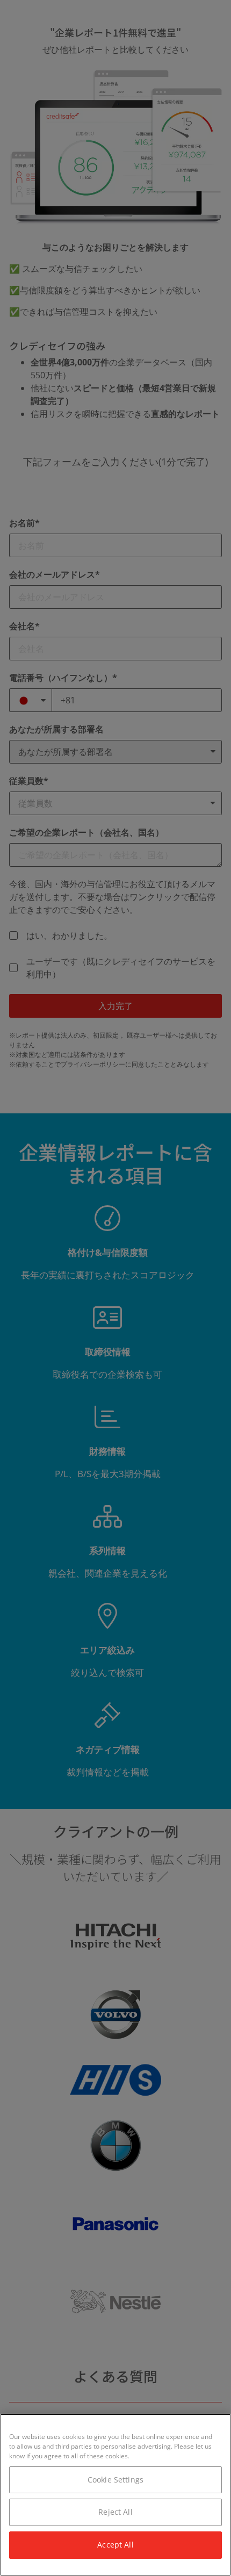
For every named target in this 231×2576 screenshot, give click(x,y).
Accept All (115, 2545)
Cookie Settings (115, 2480)
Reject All (115, 2512)
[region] (115, 2495)
